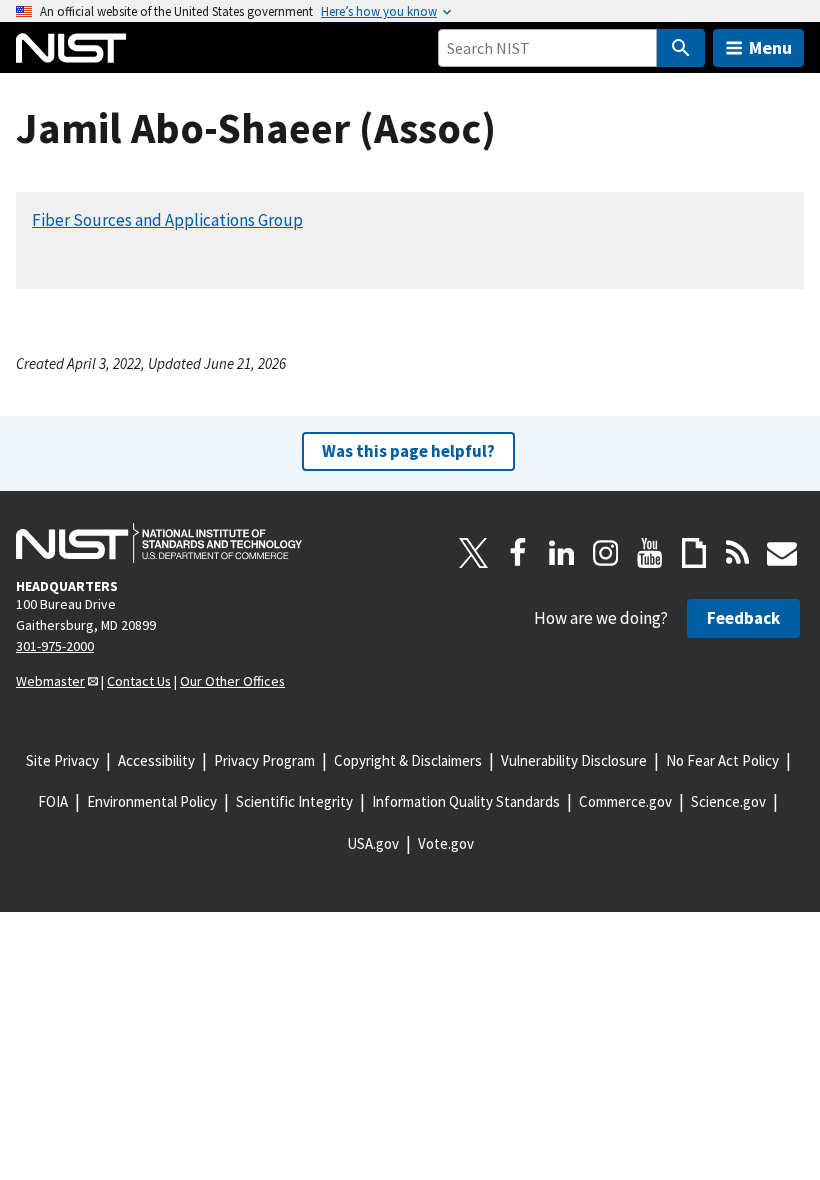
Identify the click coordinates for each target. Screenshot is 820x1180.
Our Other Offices (232, 681)
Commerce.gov (625, 801)
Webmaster (50, 681)
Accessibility (156, 760)
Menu (770, 47)
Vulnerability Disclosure (574, 760)
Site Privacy (62, 760)
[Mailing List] (782, 553)
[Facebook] (518, 553)
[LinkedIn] (562, 553)
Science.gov (728, 801)
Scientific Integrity (294, 801)
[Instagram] (606, 553)
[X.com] (474, 553)
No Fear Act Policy (722, 760)
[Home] (71, 48)
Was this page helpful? (408, 451)
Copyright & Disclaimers (408, 760)
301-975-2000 (55, 646)
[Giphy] (694, 553)
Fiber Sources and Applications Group (167, 220)
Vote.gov (446, 843)
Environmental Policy (152, 801)
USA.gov (373, 843)
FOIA (53, 801)
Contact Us (139, 681)
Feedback (743, 618)
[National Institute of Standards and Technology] (159, 543)
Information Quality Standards (466, 801)
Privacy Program (264, 760)
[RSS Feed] (738, 553)
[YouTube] (650, 553)
